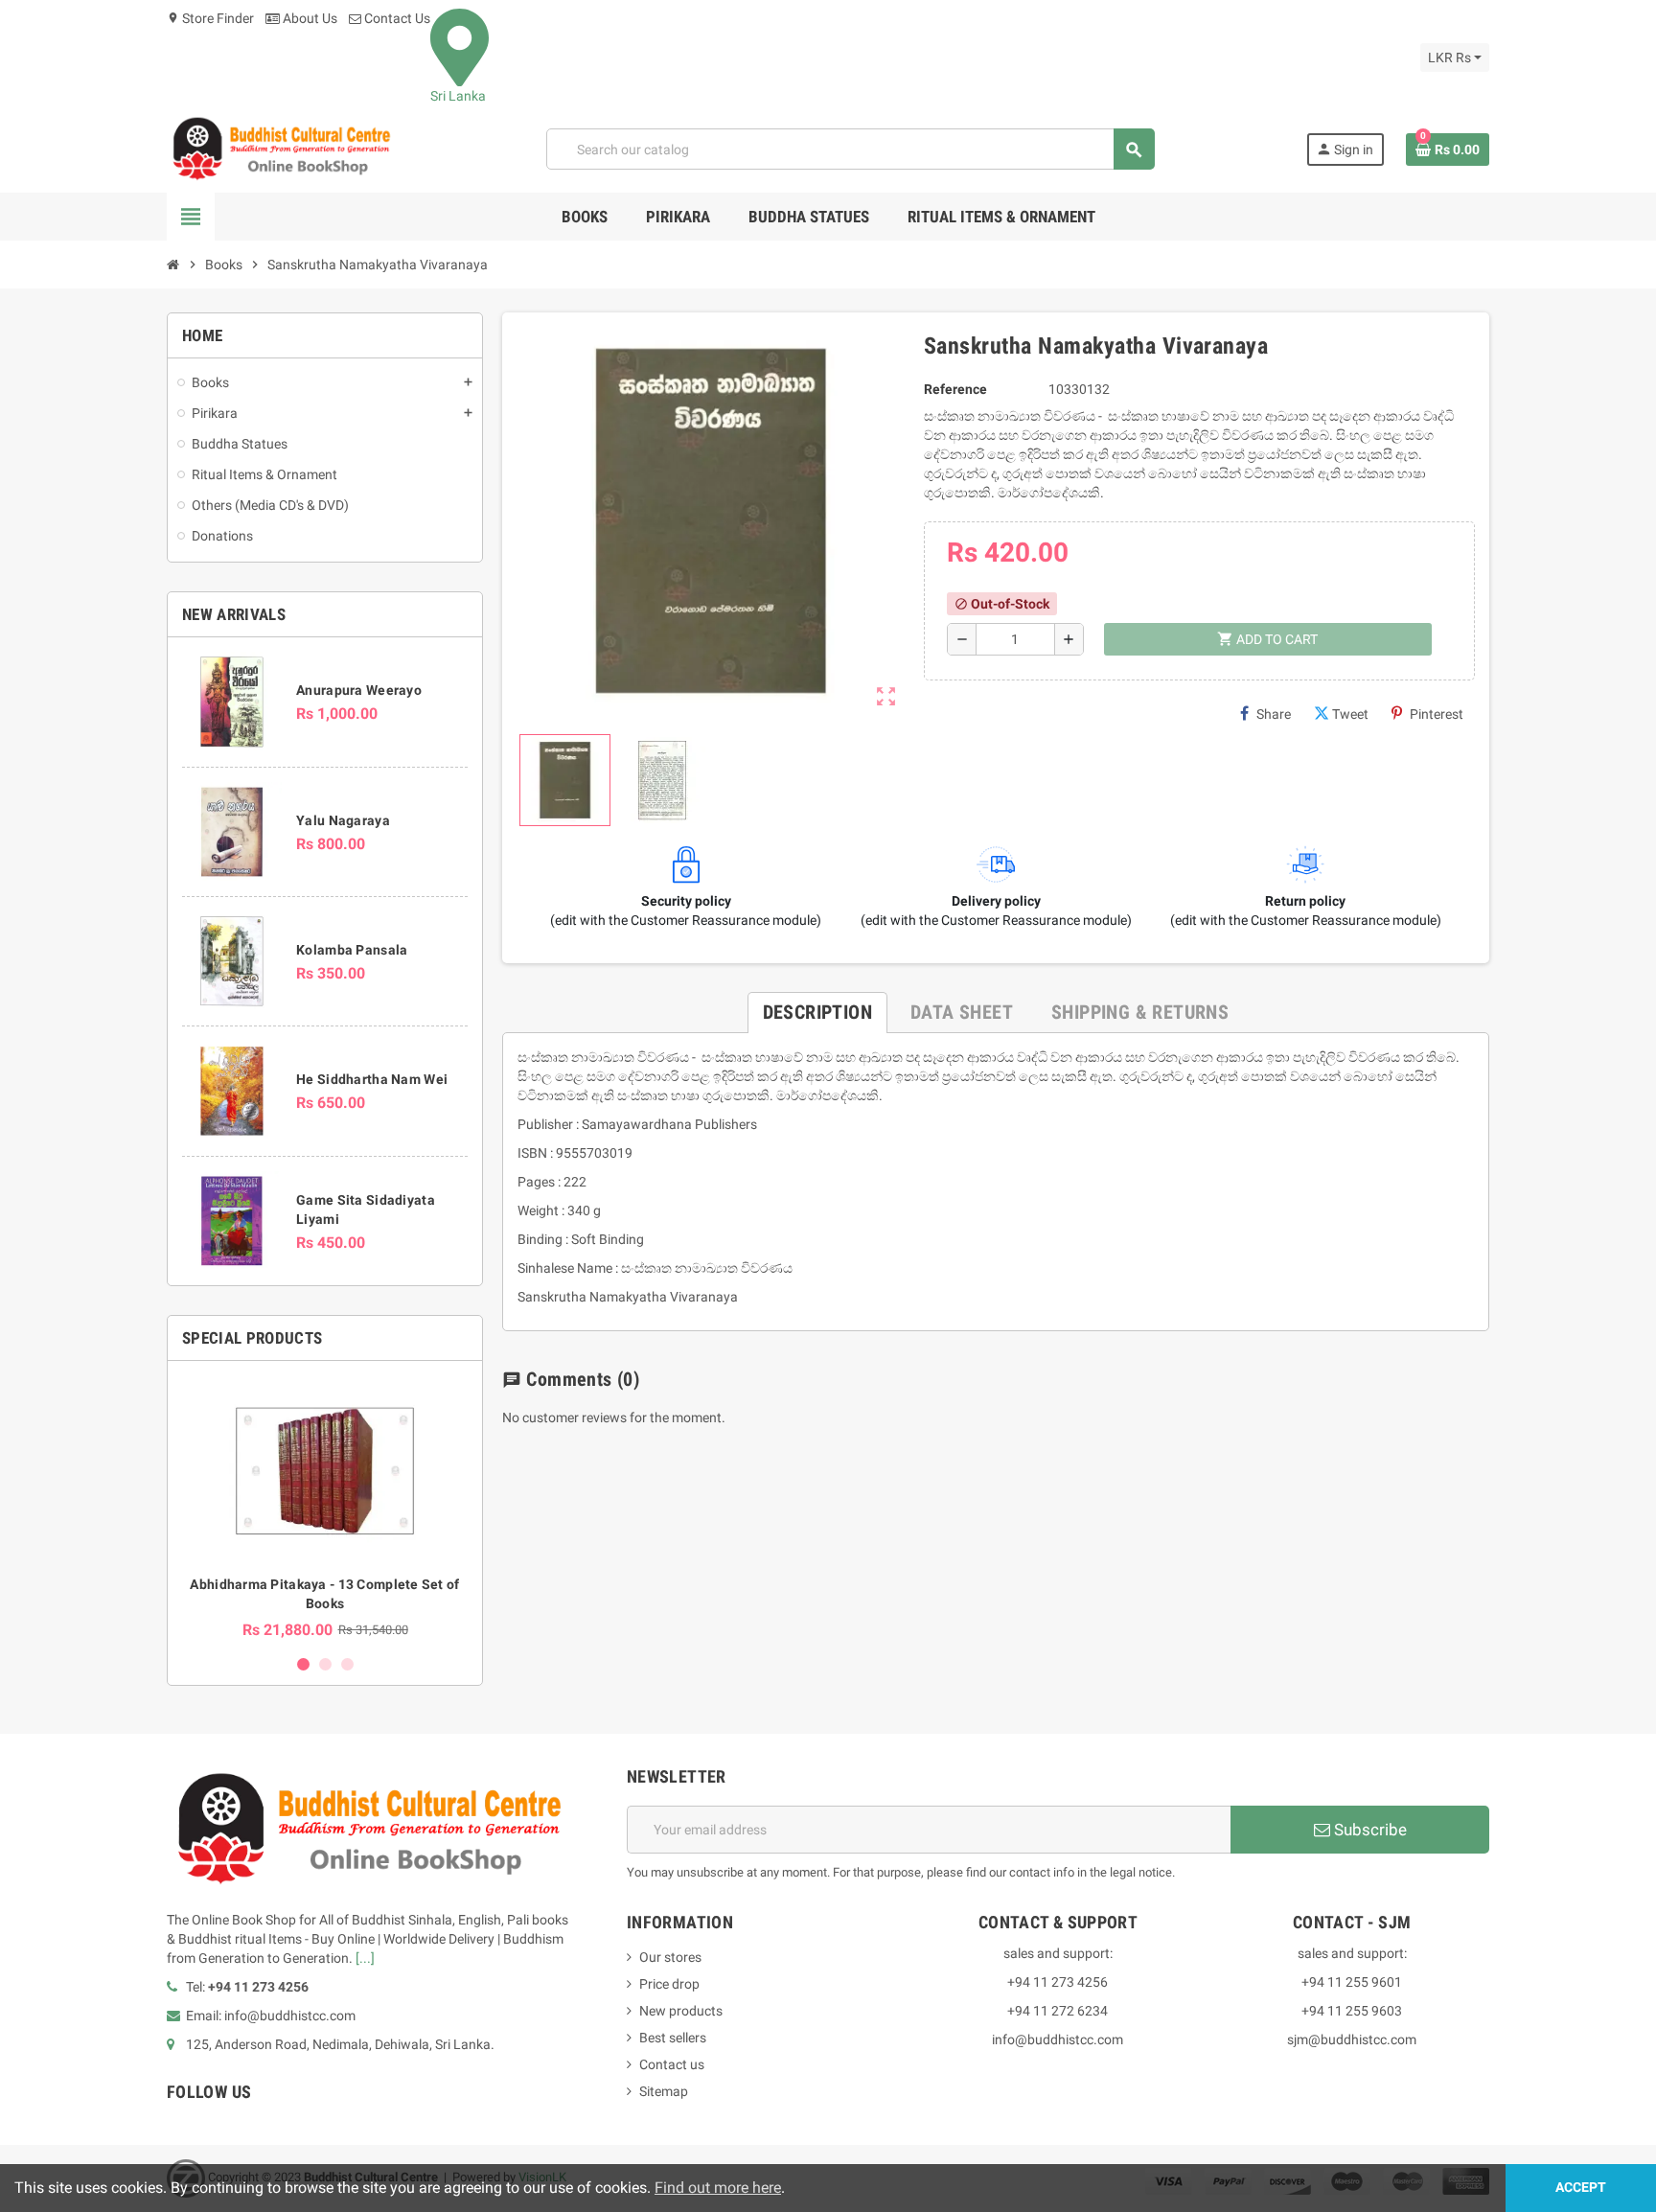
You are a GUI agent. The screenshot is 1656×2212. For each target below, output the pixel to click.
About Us (309, 18)
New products (681, 2011)
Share (1274, 714)
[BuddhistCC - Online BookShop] (281, 149)
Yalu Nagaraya (343, 820)
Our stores (670, 1957)
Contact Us (396, 18)
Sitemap (664, 2091)
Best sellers (673, 2038)
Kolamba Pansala (352, 950)
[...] (365, 1958)
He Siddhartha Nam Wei (372, 1079)
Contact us (672, 2064)
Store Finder (210, 18)
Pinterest (1437, 714)
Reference (955, 389)
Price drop (669, 1984)
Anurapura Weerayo (359, 690)
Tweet (1350, 714)
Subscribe (1368, 1830)
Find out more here (718, 2188)
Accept (1581, 2188)
